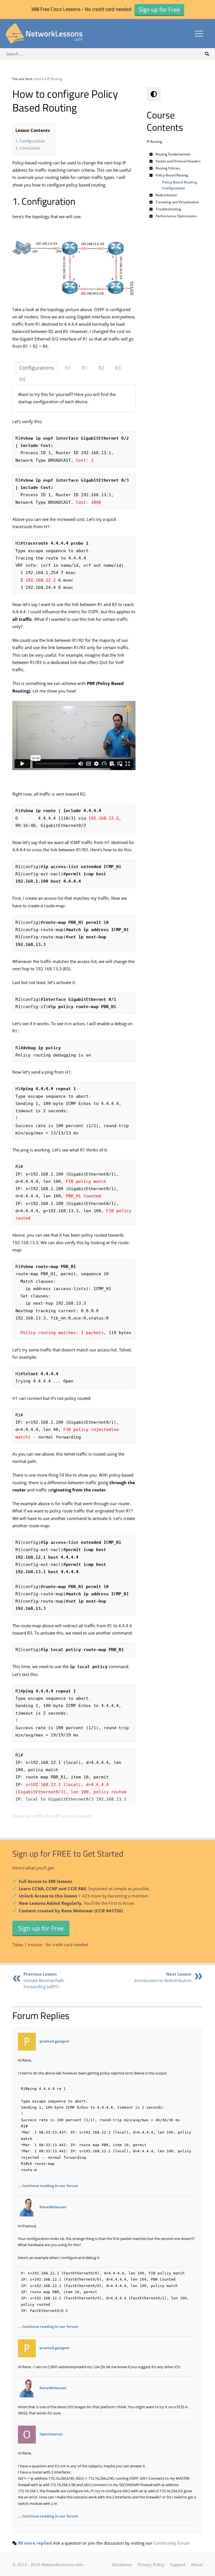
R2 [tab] (101, 368)
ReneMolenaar (53, 2207)
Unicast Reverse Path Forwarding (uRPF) (44, 1980)
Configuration (32, 141)
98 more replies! (35, 2543)
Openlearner (51, 2434)
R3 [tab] (118, 368)
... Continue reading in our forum (48, 2186)
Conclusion (30, 148)
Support (178, 2565)
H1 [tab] (68, 368)
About (197, 2565)
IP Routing (55, 79)
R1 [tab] (85, 368)
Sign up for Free (41, 1928)
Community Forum (172, 2543)
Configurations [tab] (37, 368)
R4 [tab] (22, 379)
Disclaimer (122, 2565)
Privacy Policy (151, 2565)
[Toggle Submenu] (151, 154)
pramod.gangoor (55, 2041)
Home (39, 79)
